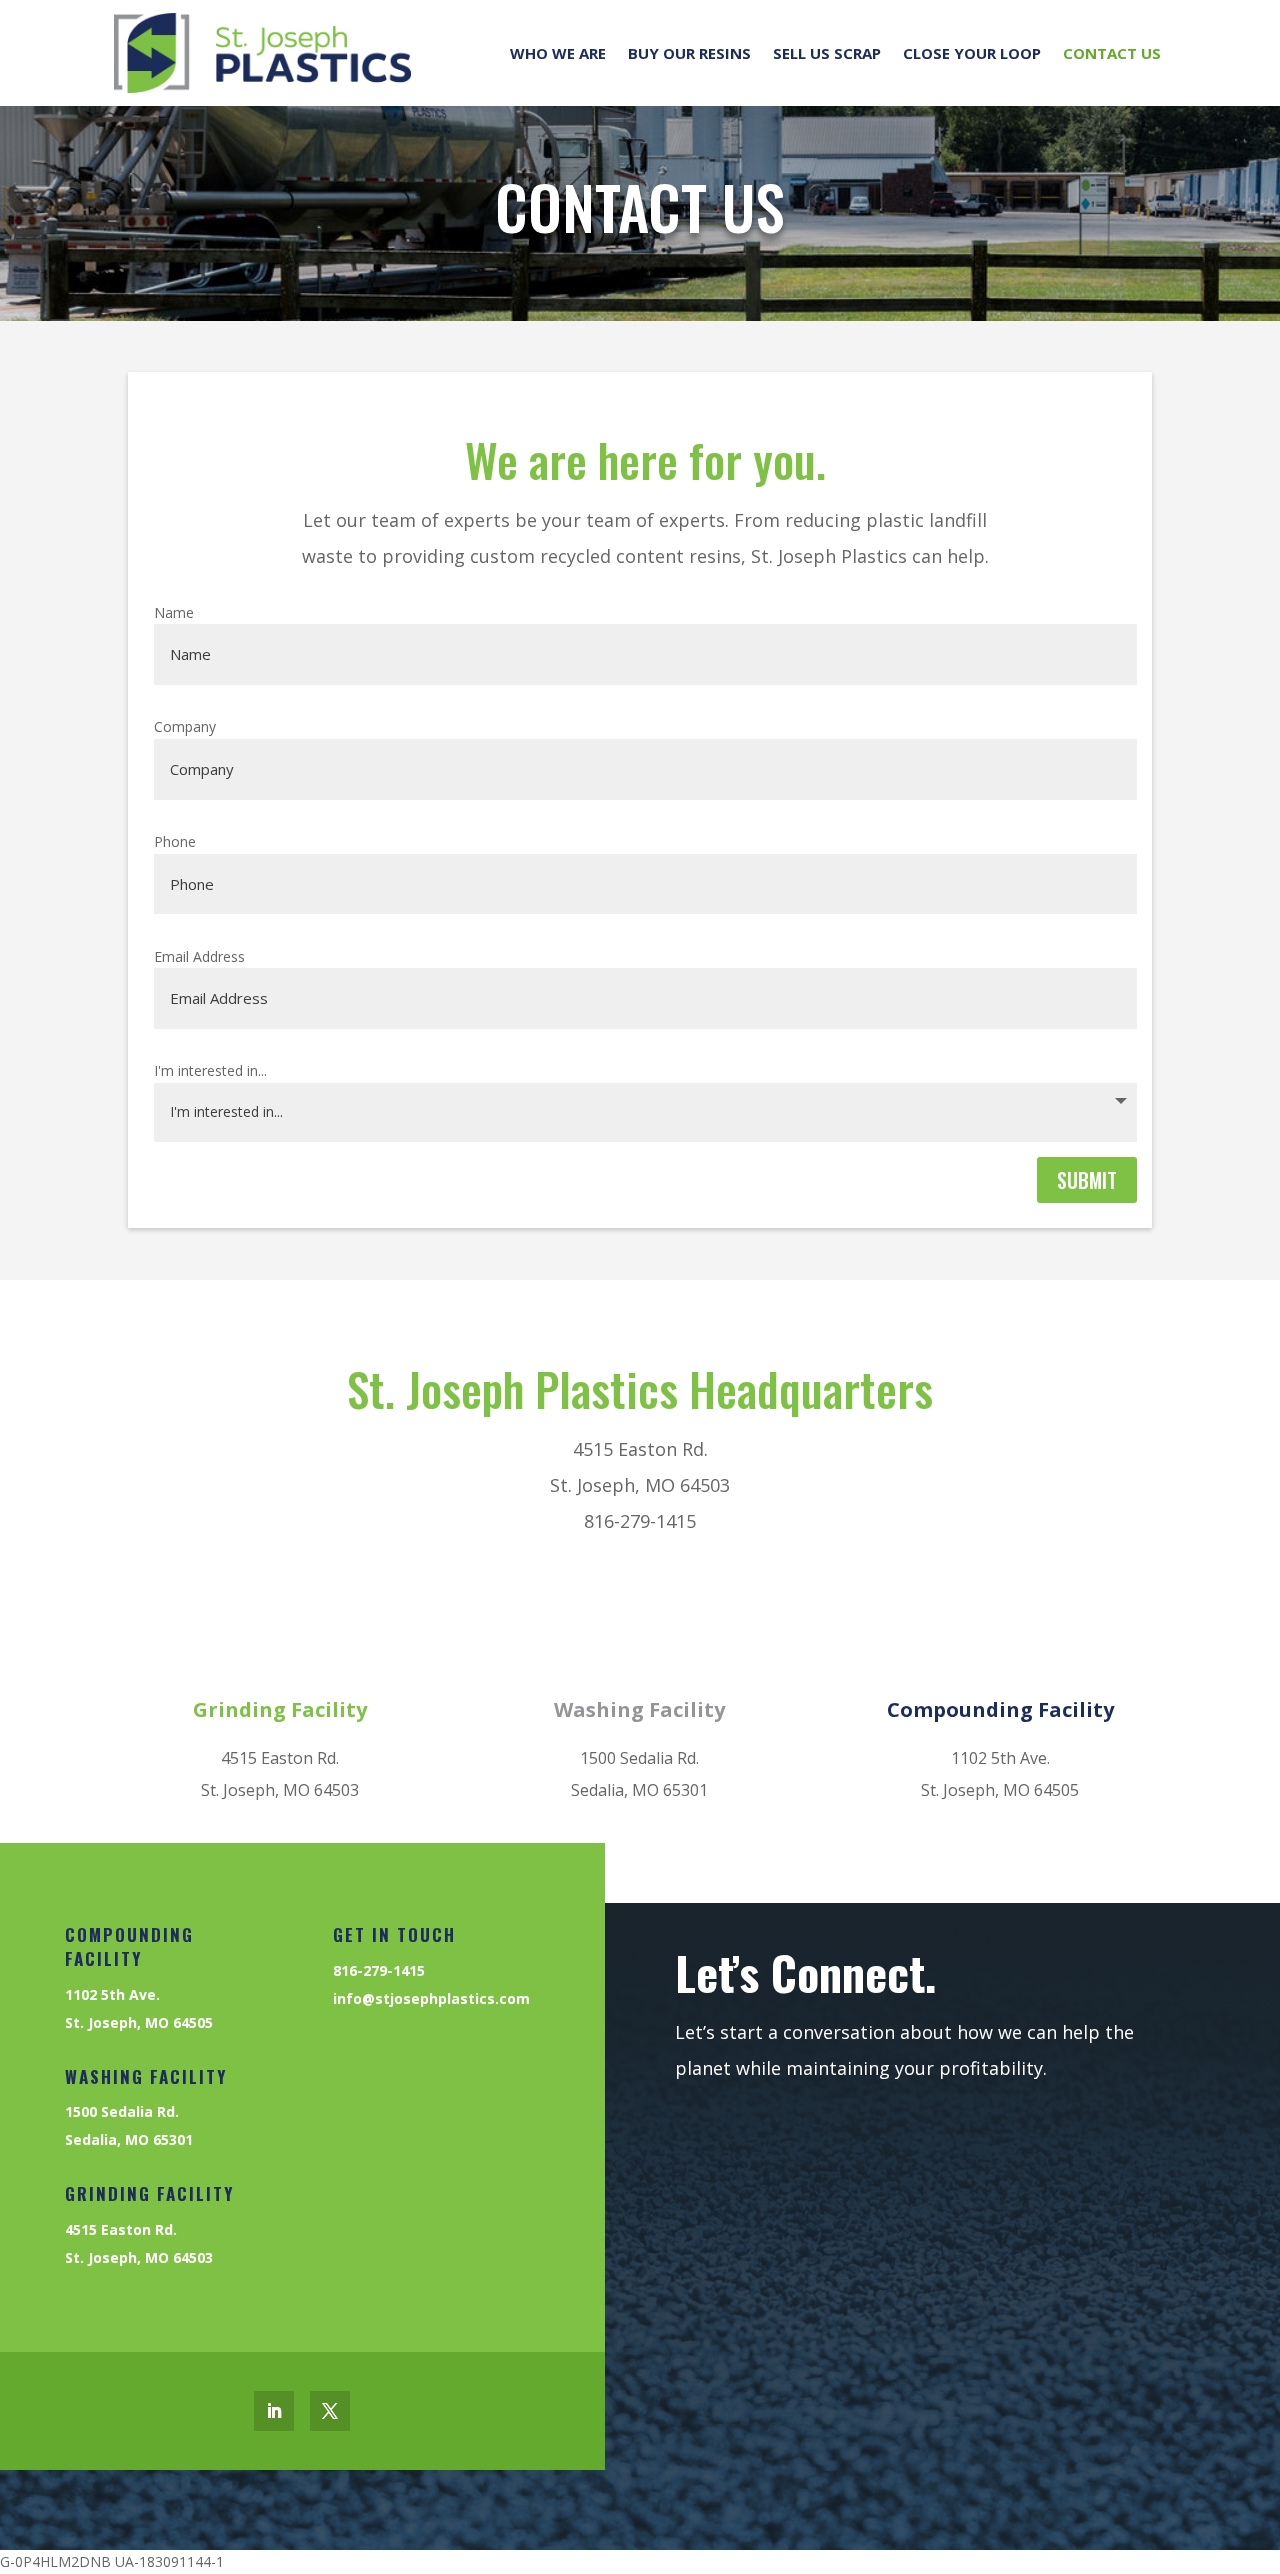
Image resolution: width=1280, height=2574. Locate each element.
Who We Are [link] (558, 53)
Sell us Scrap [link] (827, 53)
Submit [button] (1087, 1180)
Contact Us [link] (1112, 53)
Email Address (199, 956)
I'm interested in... (210, 1070)
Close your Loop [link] (972, 53)
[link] (262, 53)
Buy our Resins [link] (689, 53)
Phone (175, 841)
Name (174, 612)
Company (185, 726)
